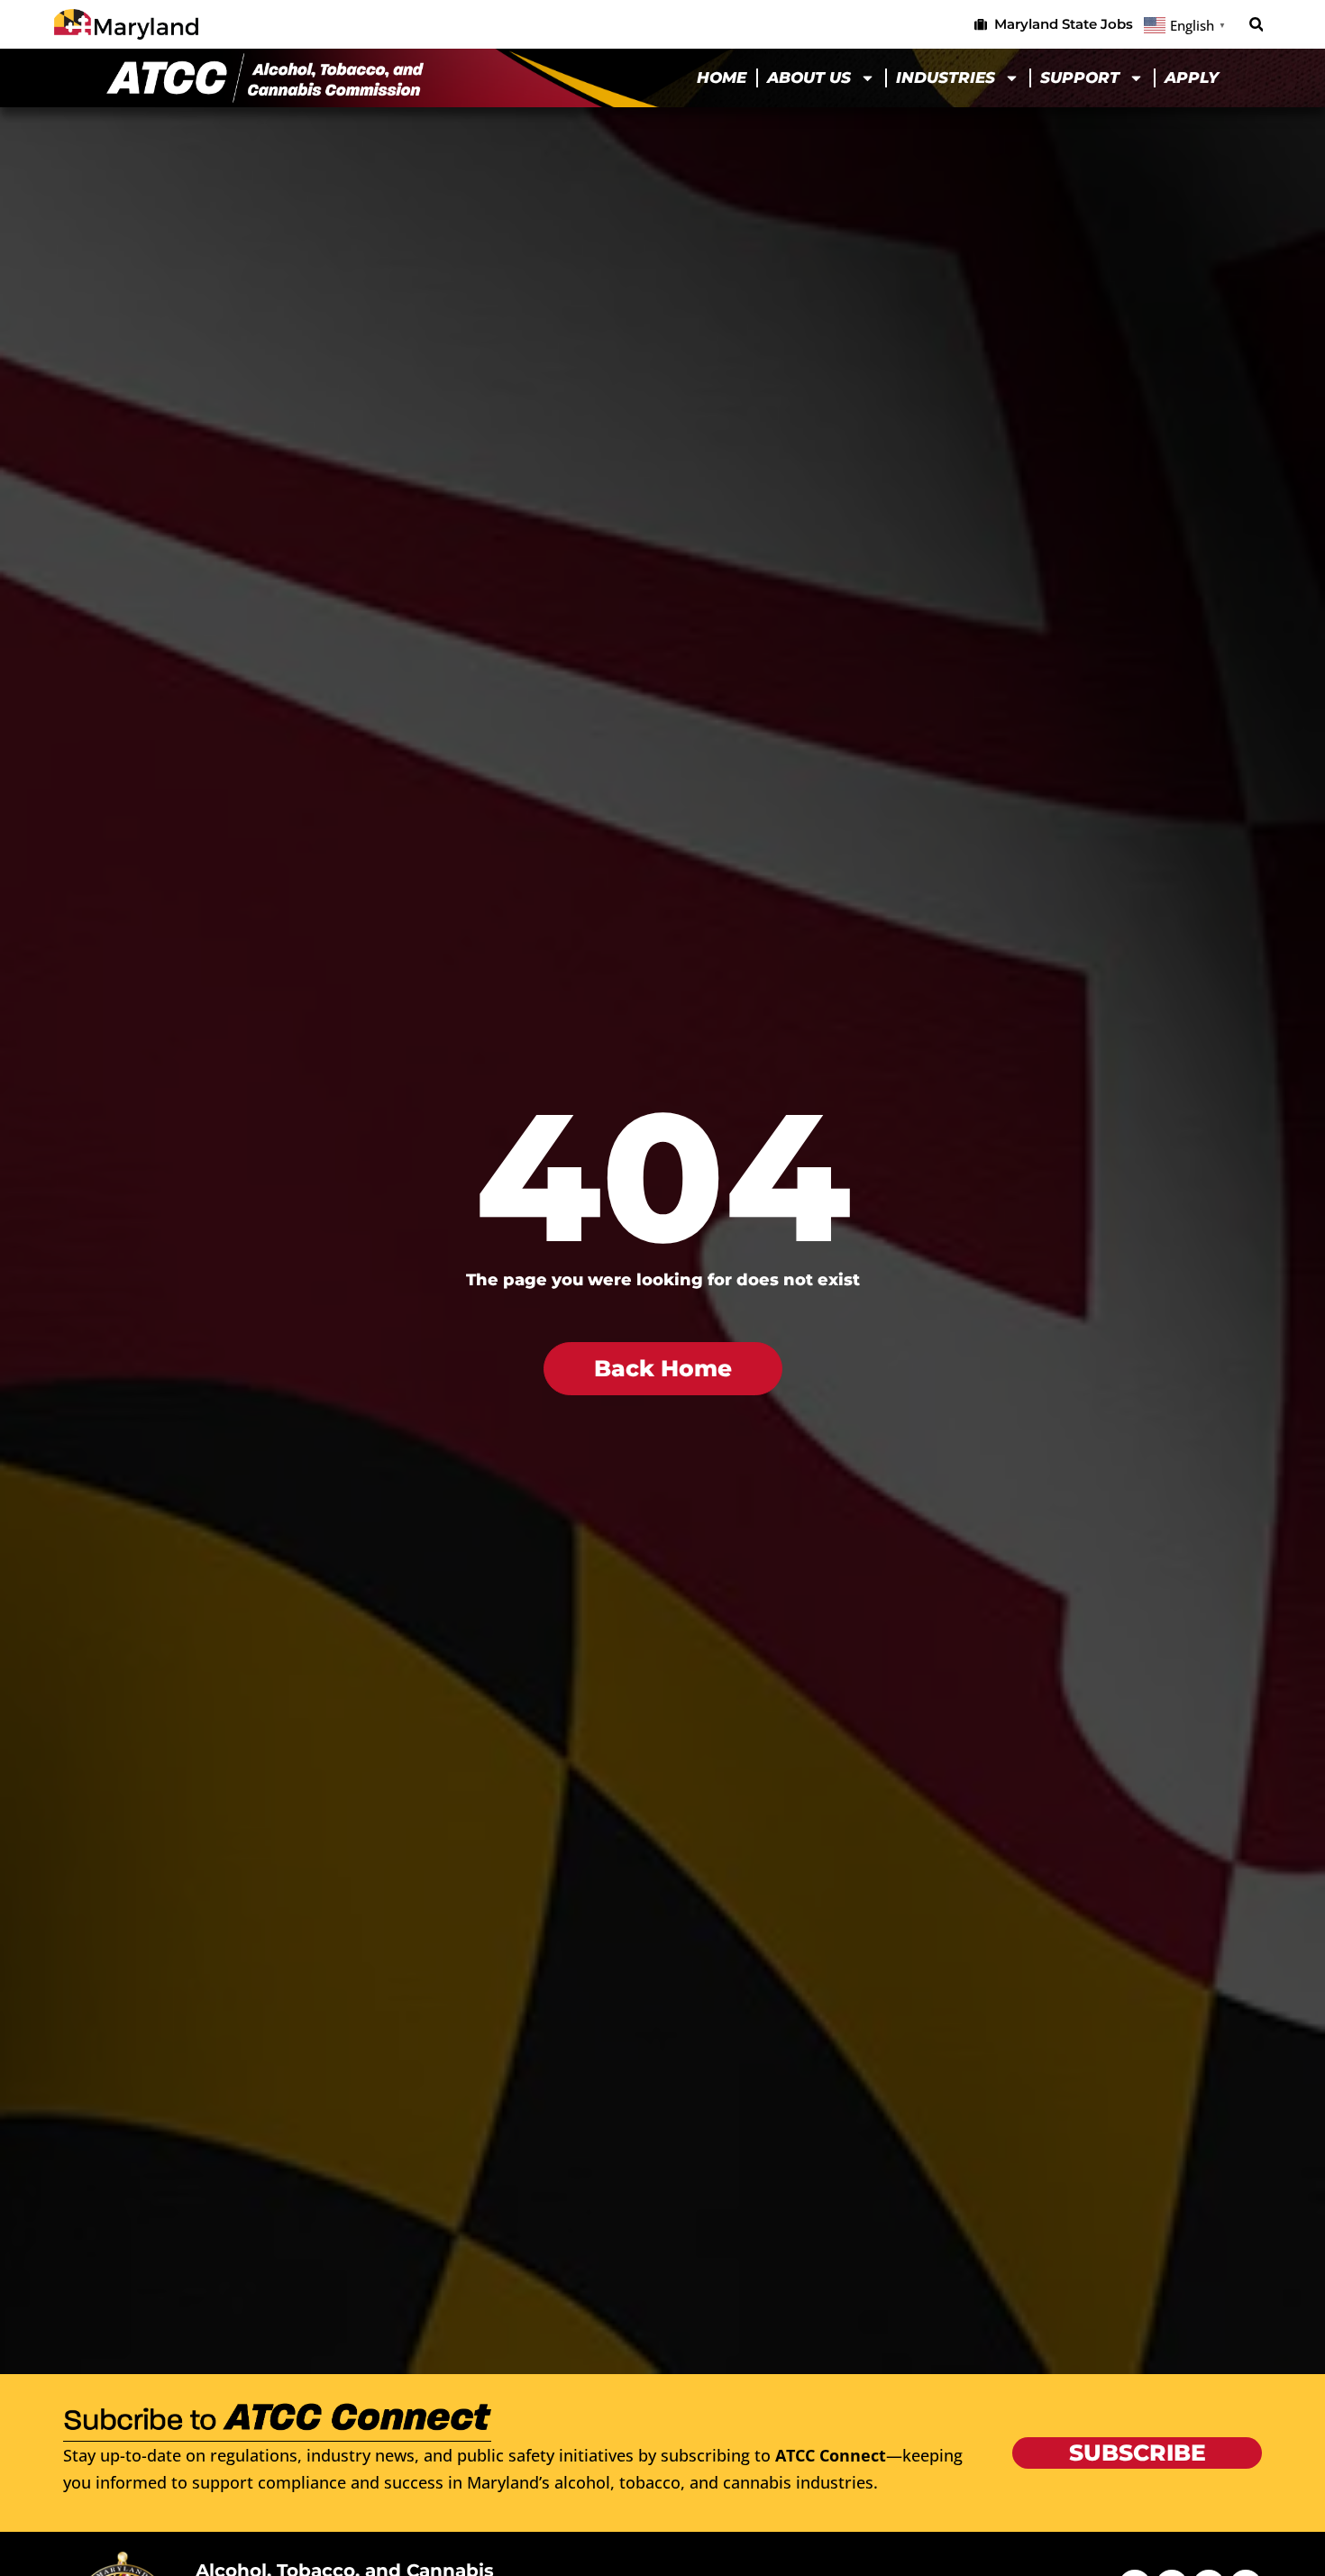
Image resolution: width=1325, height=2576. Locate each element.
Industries (946, 78)
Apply (1192, 78)
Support (1080, 78)
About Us (809, 78)
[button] (1256, 25)
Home (722, 78)
